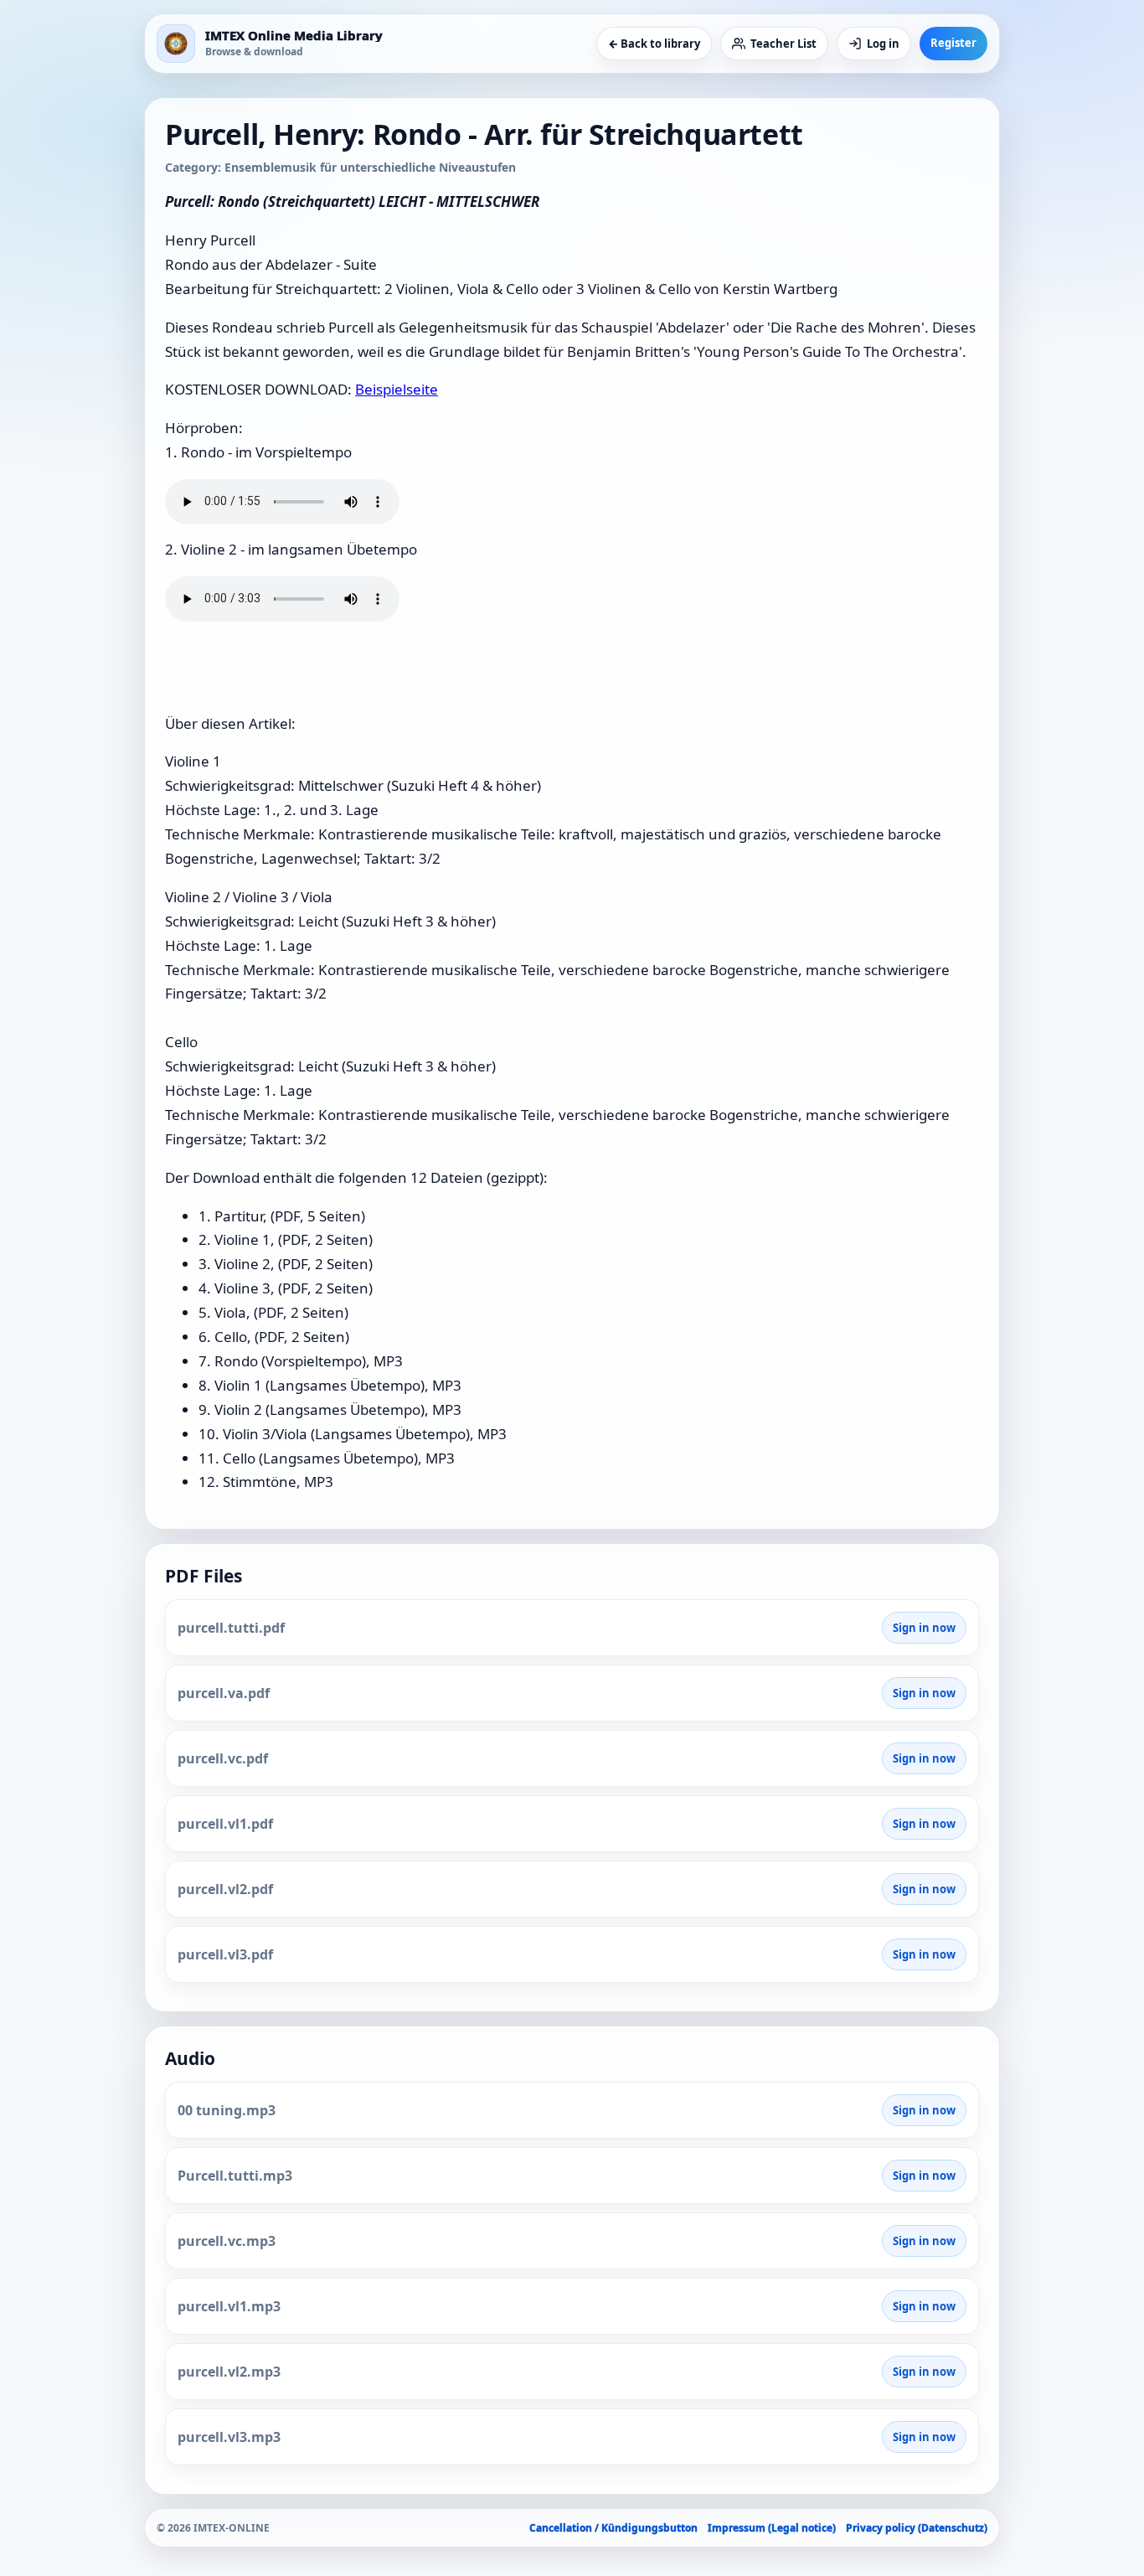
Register (953, 43)
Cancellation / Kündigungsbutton (613, 2528)
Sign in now (924, 1628)
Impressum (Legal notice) (772, 2528)
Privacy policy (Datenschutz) (917, 2528)
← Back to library (654, 44)
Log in (883, 44)
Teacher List (783, 44)
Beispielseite (397, 389)
